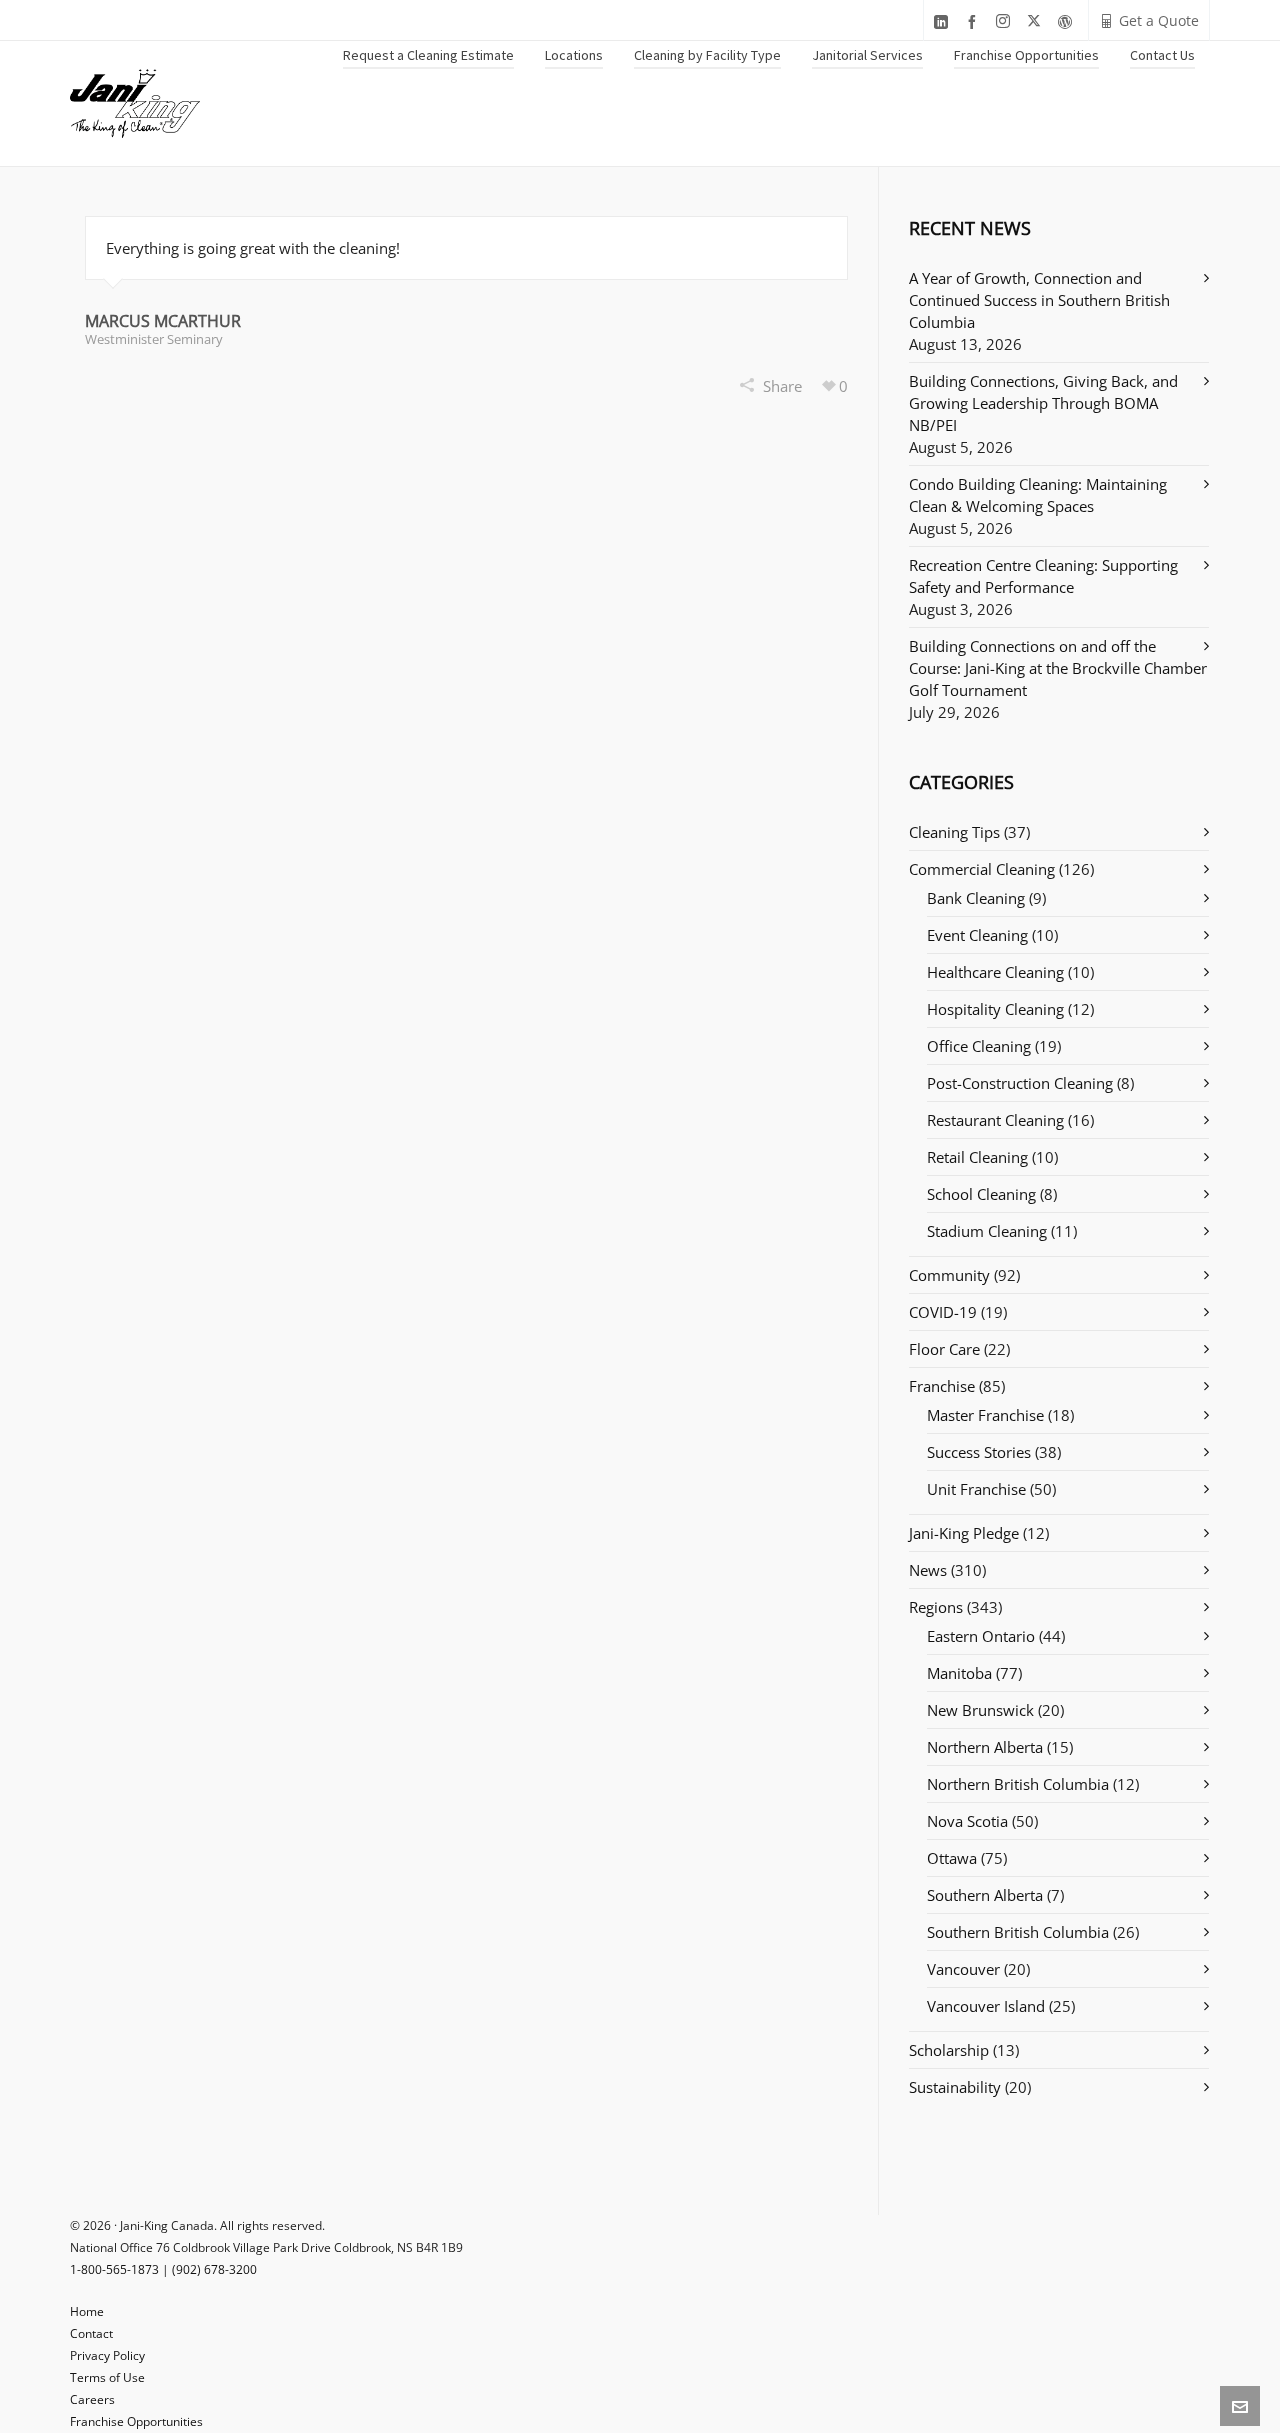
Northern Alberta (985, 1747)
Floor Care (944, 1349)
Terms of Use (107, 2377)
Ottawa (952, 1858)
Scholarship (949, 2050)
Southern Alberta (985, 1895)
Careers (92, 2399)
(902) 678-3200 (214, 2269)
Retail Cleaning (977, 1157)
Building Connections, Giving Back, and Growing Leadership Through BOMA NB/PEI (1043, 403)
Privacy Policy (107, 2355)
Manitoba (959, 1673)
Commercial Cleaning (982, 869)
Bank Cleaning (976, 898)
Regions (936, 1607)
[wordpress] (1068, 21)
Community (949, 1275)
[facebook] (975, 21)
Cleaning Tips (954, 832)
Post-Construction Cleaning (1020, 1083)
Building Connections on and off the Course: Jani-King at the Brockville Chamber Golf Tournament (1058, 668)
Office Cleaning (979, 1046)
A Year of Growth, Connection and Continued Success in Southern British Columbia (1039, 300)
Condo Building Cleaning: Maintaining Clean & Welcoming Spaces (1038, 495)
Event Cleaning (977, 935)
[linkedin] (944, 21)
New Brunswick (980, 1710)
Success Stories (979, 1452)
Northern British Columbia (1018, 1784)
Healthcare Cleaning (995, 972)
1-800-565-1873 (114, 2269)
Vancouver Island (986, 2006)
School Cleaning (981, 1194)
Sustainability (955, 2087)
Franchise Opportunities (136, 2421)
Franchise (942, 1386)
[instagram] (1006, 21)
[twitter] (1037, 21)
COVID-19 (943, 1312)
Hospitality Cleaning (995, 1009)
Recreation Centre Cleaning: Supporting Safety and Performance (1043, 576)
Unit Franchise (976, 1489)
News (928, 1570)
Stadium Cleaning (987, 1231)
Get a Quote (1159, 20)
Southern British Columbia (1018, 1932)
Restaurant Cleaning (995, 1120)
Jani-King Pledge (964, 1533)
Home (87, 2311)
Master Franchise (985, 1415)
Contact (91, 2333)
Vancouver (963, 1969)
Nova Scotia (967, 1821)
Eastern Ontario (981, 1636)
